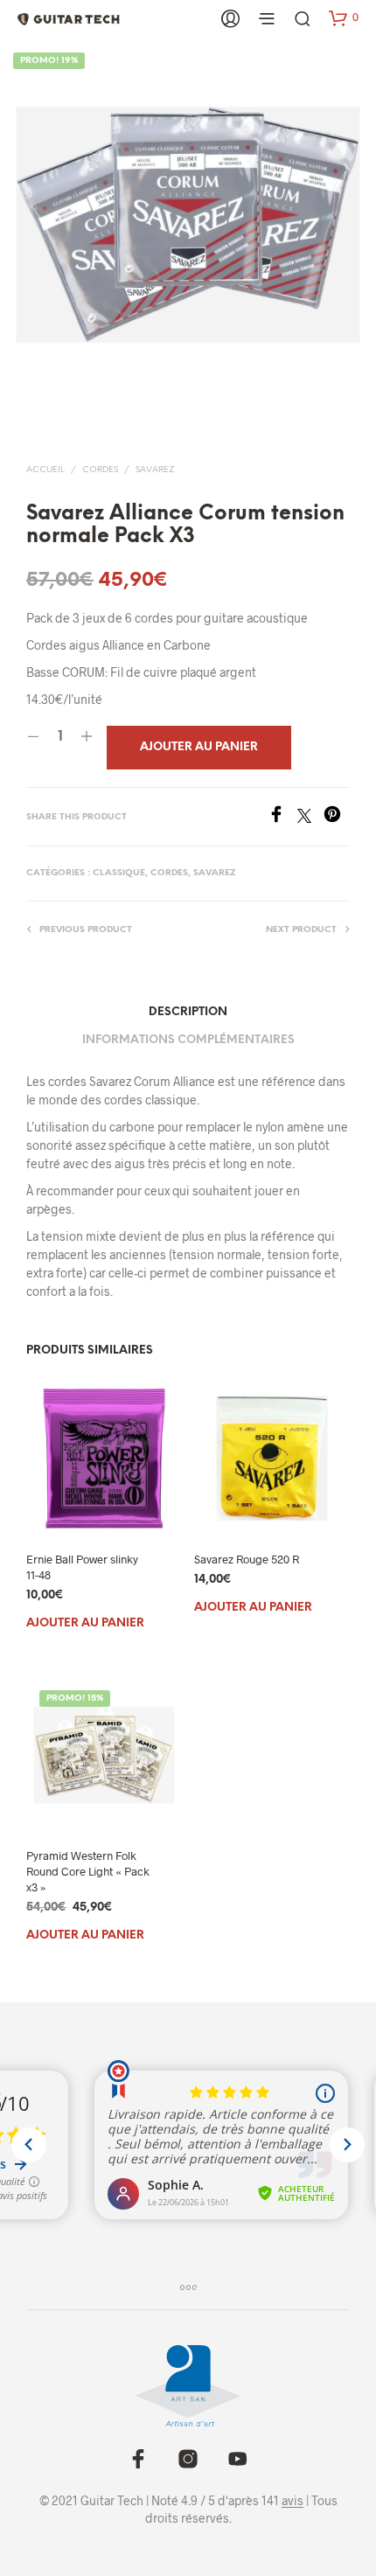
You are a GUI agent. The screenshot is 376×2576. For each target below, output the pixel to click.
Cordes (100, 470)
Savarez (155, 470)
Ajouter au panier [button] (85, 1623)
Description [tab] (188, 1012)
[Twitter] (310, 817)
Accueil (45, 470)
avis (292, 2501)
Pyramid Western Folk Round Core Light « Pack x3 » (88, 1871)
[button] (344, 17)
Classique (119, 873)
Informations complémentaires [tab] (188, 1040)
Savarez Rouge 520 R (247, 1558)
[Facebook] (282, 817)
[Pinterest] (337, 817)
